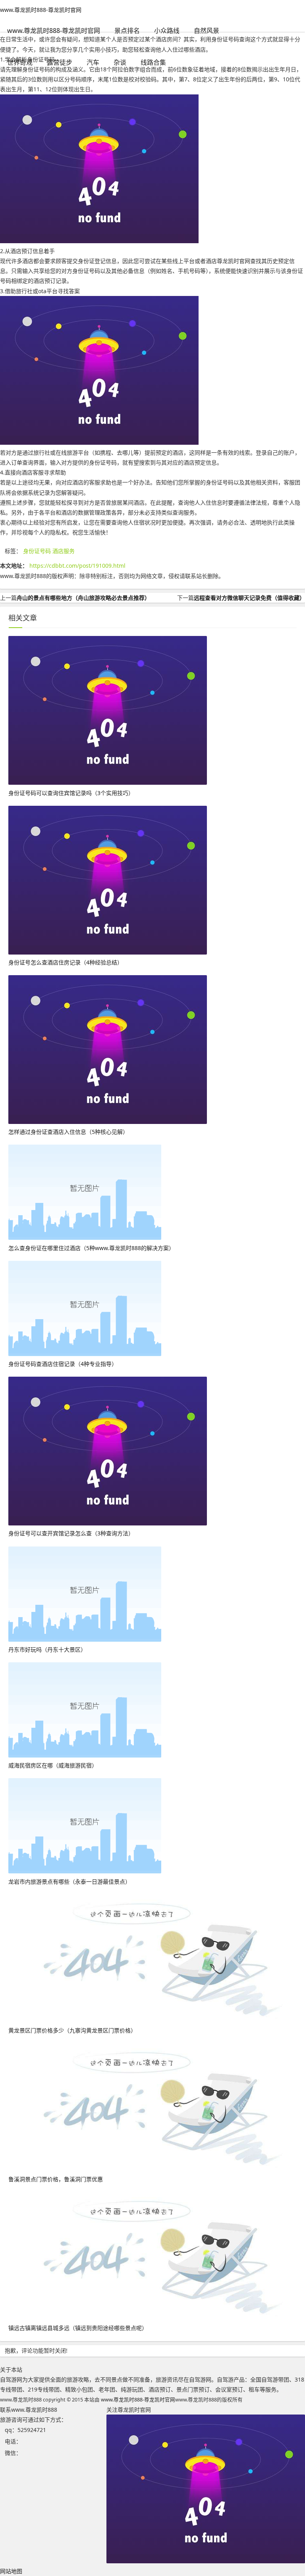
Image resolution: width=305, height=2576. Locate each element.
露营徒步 (60, 62)
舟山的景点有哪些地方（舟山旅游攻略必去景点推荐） (83, 598)
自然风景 (207, 31)
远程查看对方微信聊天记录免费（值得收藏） (249, 598)
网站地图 (11, 2571)
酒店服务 (64, 551)
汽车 (93, 62)
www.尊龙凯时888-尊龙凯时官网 (41, 10)
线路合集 (153, 62)
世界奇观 (20, 62)
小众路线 (167, 31)
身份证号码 (37, 551)
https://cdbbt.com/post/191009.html (77, 566)
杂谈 (120, 62)
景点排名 (127, 31)
